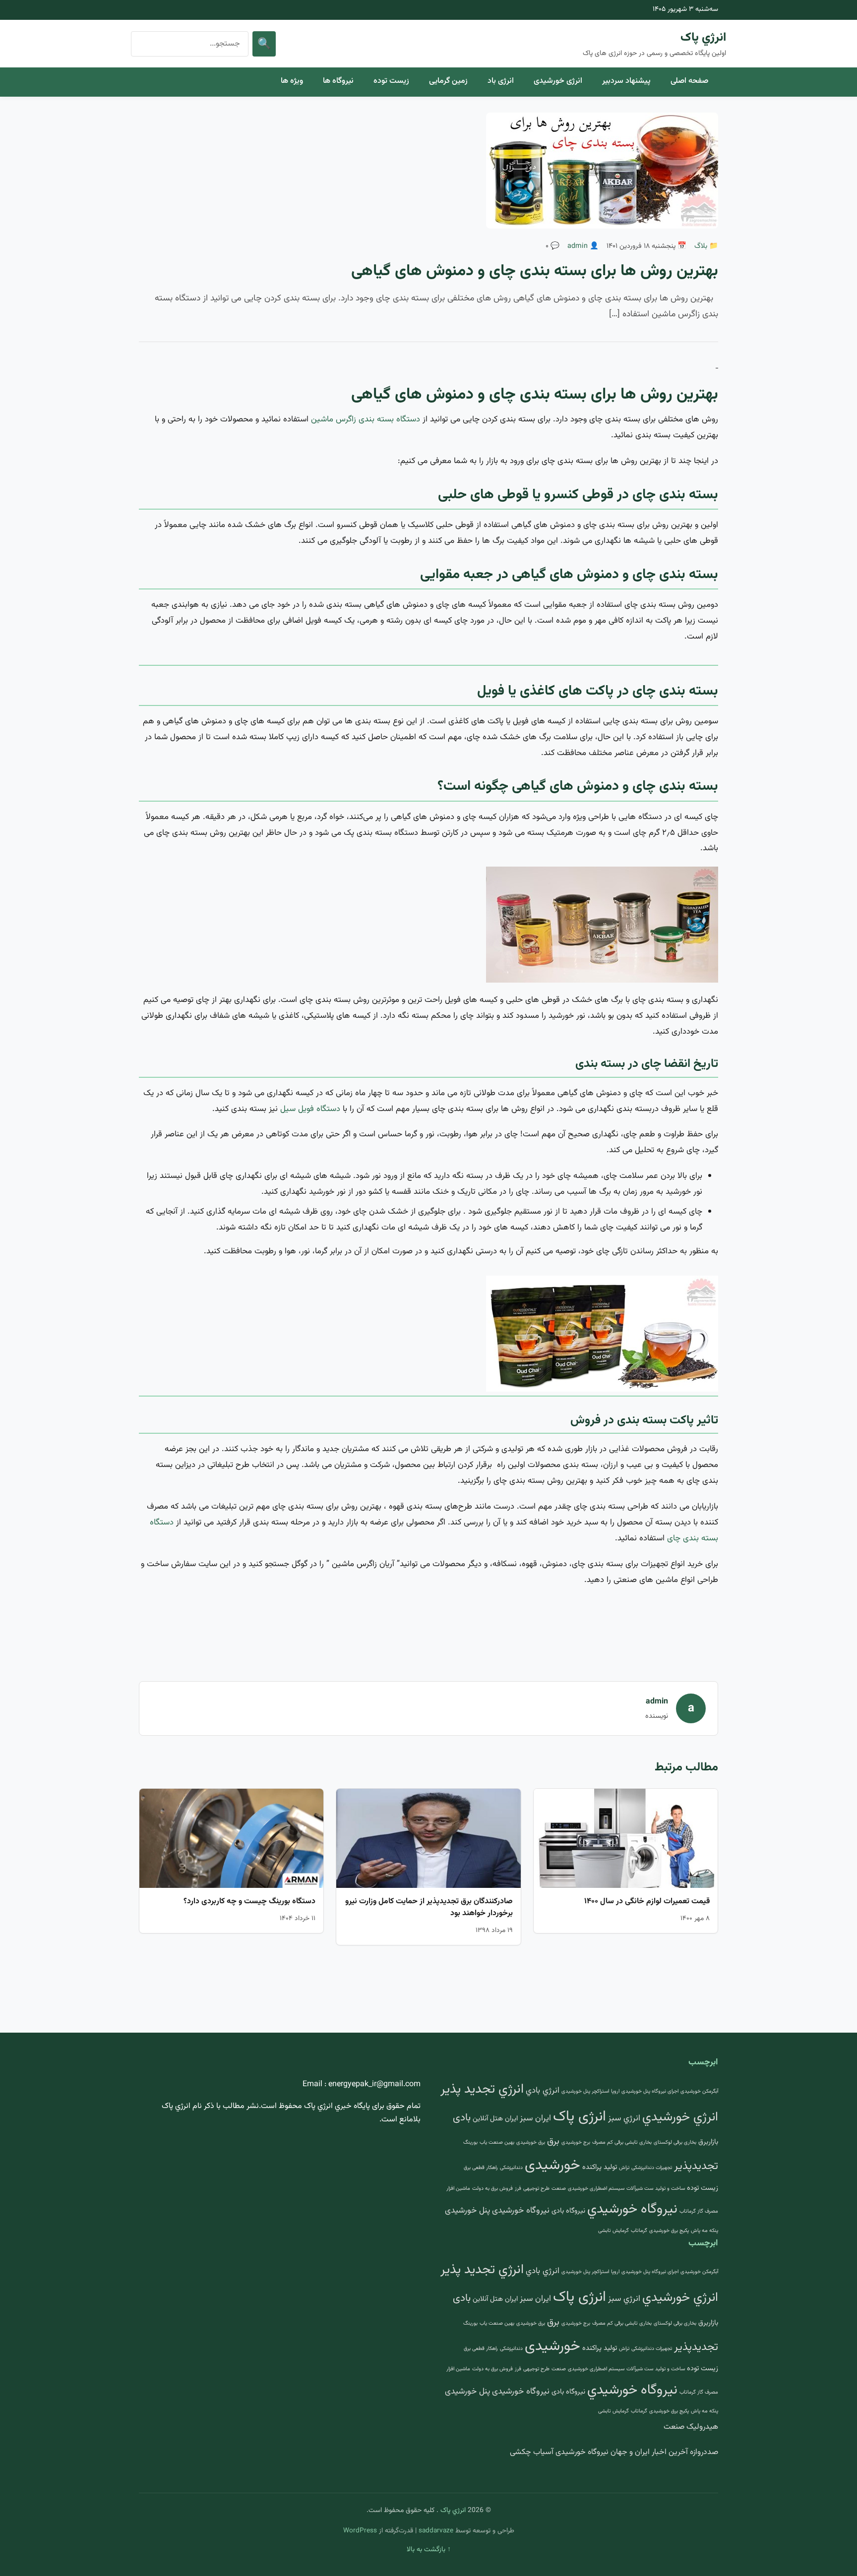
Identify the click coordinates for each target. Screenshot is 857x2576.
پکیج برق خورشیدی (669, 2231)
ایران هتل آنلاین (495, 2119)
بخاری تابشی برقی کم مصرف (622, 2142)
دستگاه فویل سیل (310, 1109)
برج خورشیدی (576, 2142)
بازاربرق (708, 2142)
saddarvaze (436, 2531)
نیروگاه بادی (568, 2211)
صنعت (559, 2189)
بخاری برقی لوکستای (675, 2142)
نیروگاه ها (338, 81)
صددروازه (704, 2452)
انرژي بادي (543, 2091)
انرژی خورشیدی (558, 81)
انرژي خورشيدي (680, 2117)
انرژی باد (501, 81)
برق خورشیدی (531, 2142)
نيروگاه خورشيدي (632, 2209)
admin (578, 246)
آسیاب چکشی (532, 2452)
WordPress (360, 2531)
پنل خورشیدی (467, 2211)
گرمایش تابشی (613, 2231)
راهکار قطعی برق (481, 2168)
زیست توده (391, 81)
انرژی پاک (580, 2117)
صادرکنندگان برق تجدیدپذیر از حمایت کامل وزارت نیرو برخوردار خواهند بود (429, 1907)
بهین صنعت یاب (497, 2142)
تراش (624, 2168)
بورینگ (470, 2142)
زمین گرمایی (448, 81)
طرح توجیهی (536, 2189)
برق (553, 2141)
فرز (518, 2189)
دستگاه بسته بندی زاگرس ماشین (366, 419)
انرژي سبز (624, 2118)
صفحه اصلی (689, 81)
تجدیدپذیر (696, 2166)
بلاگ (701, 246)
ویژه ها (292, 81)
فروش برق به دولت (492, 2189)
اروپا (615, 2091)
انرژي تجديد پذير (482, 2089)
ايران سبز (535, 2118)
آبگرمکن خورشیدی (699, 2091)
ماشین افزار (458, 2189)
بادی (462, 2118)
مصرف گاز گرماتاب (699, 2211)
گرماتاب (639, 2231)
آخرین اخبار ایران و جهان (649, 2452)
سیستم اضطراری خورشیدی (596, 2189)
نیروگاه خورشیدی (521, 2211)
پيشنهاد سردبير (626, 81)
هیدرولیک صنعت (691, 2427)
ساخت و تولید (670, 2189)
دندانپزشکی (511, 2168)
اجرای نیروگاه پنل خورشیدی (650, 2091)
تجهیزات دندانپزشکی (652, 2168)
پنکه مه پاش (704, 2231)
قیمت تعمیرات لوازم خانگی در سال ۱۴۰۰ (647, 1902)
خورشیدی (552, 2166)
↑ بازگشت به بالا (429, 2550)
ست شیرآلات (640, 2189)
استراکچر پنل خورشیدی (585, 2091)
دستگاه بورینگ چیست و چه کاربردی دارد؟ (249, 1902)
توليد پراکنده (600, 2167)
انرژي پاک (703, 38)
